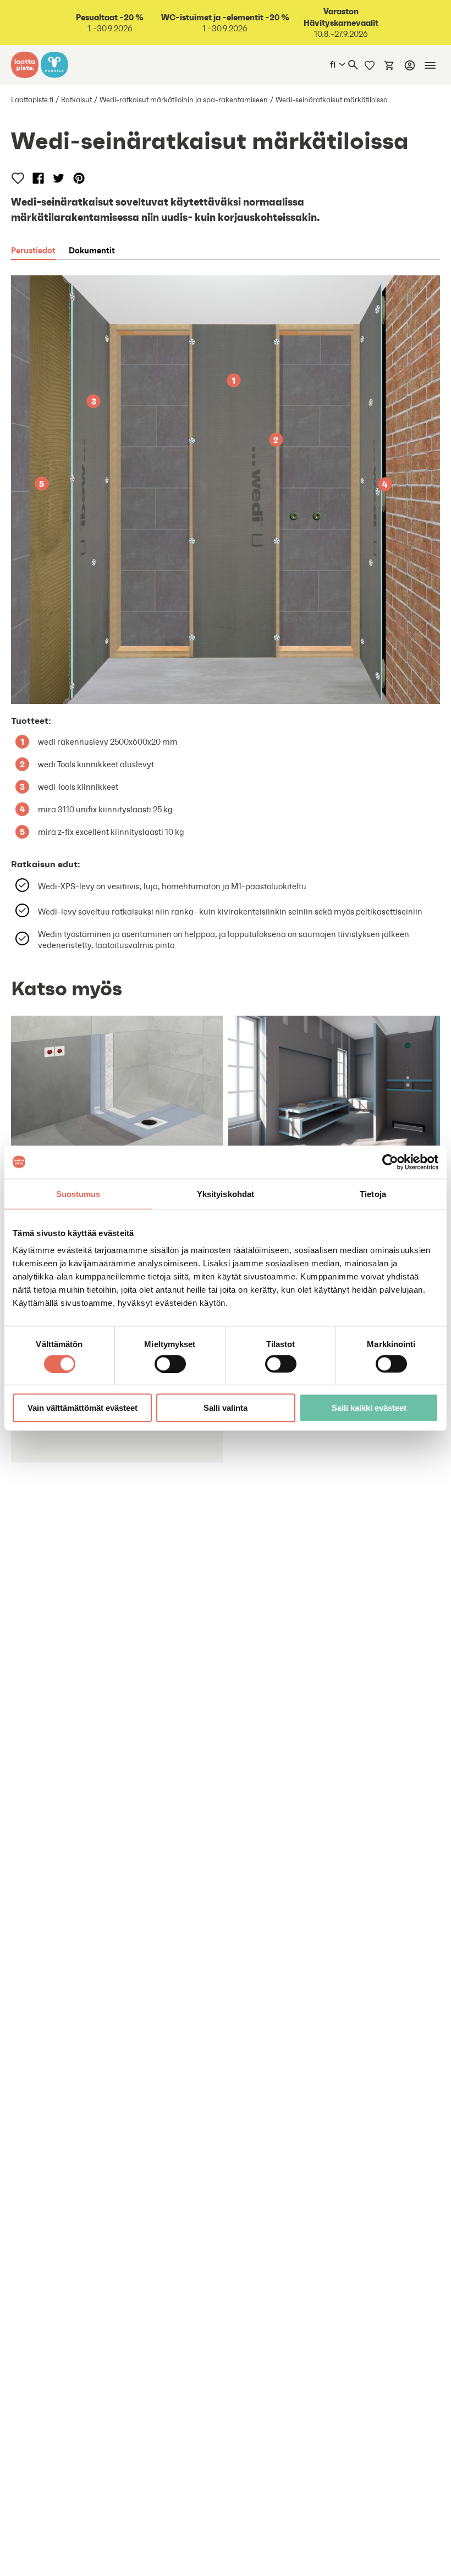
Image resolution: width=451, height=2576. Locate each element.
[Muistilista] (370, 65)
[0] (389, 65)
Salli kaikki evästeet (369, 1408)
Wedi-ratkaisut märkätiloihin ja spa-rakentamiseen (184, 100)
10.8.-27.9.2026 (341, 23)
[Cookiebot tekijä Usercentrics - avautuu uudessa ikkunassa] (390, 1162)
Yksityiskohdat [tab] (226, 1193)
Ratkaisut (76, 100)
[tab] (33, 250)
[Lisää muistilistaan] (18, 178)
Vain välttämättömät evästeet (82, 1408)
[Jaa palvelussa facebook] (38, 178)
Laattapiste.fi (32, 100)
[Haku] (353, 65)
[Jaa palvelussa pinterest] (79, 178)
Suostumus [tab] (78, 1193)
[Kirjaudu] (410, 65)
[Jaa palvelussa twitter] (59, 178)
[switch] (170, 1364)
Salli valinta (226, 1408)
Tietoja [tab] (373, 1193)
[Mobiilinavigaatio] (430, 65)
